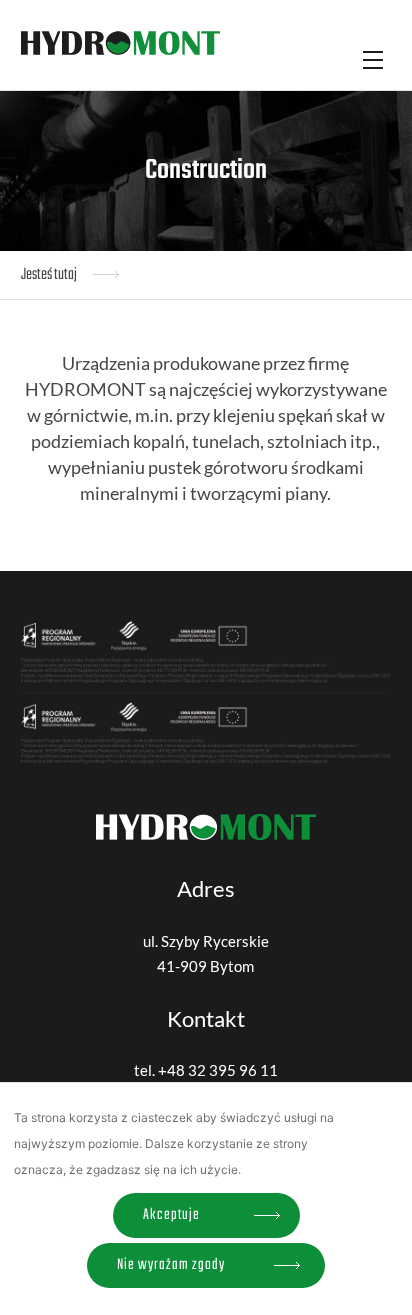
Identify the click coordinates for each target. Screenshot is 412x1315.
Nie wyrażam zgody (171, 1265)
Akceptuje (171, 1215)
